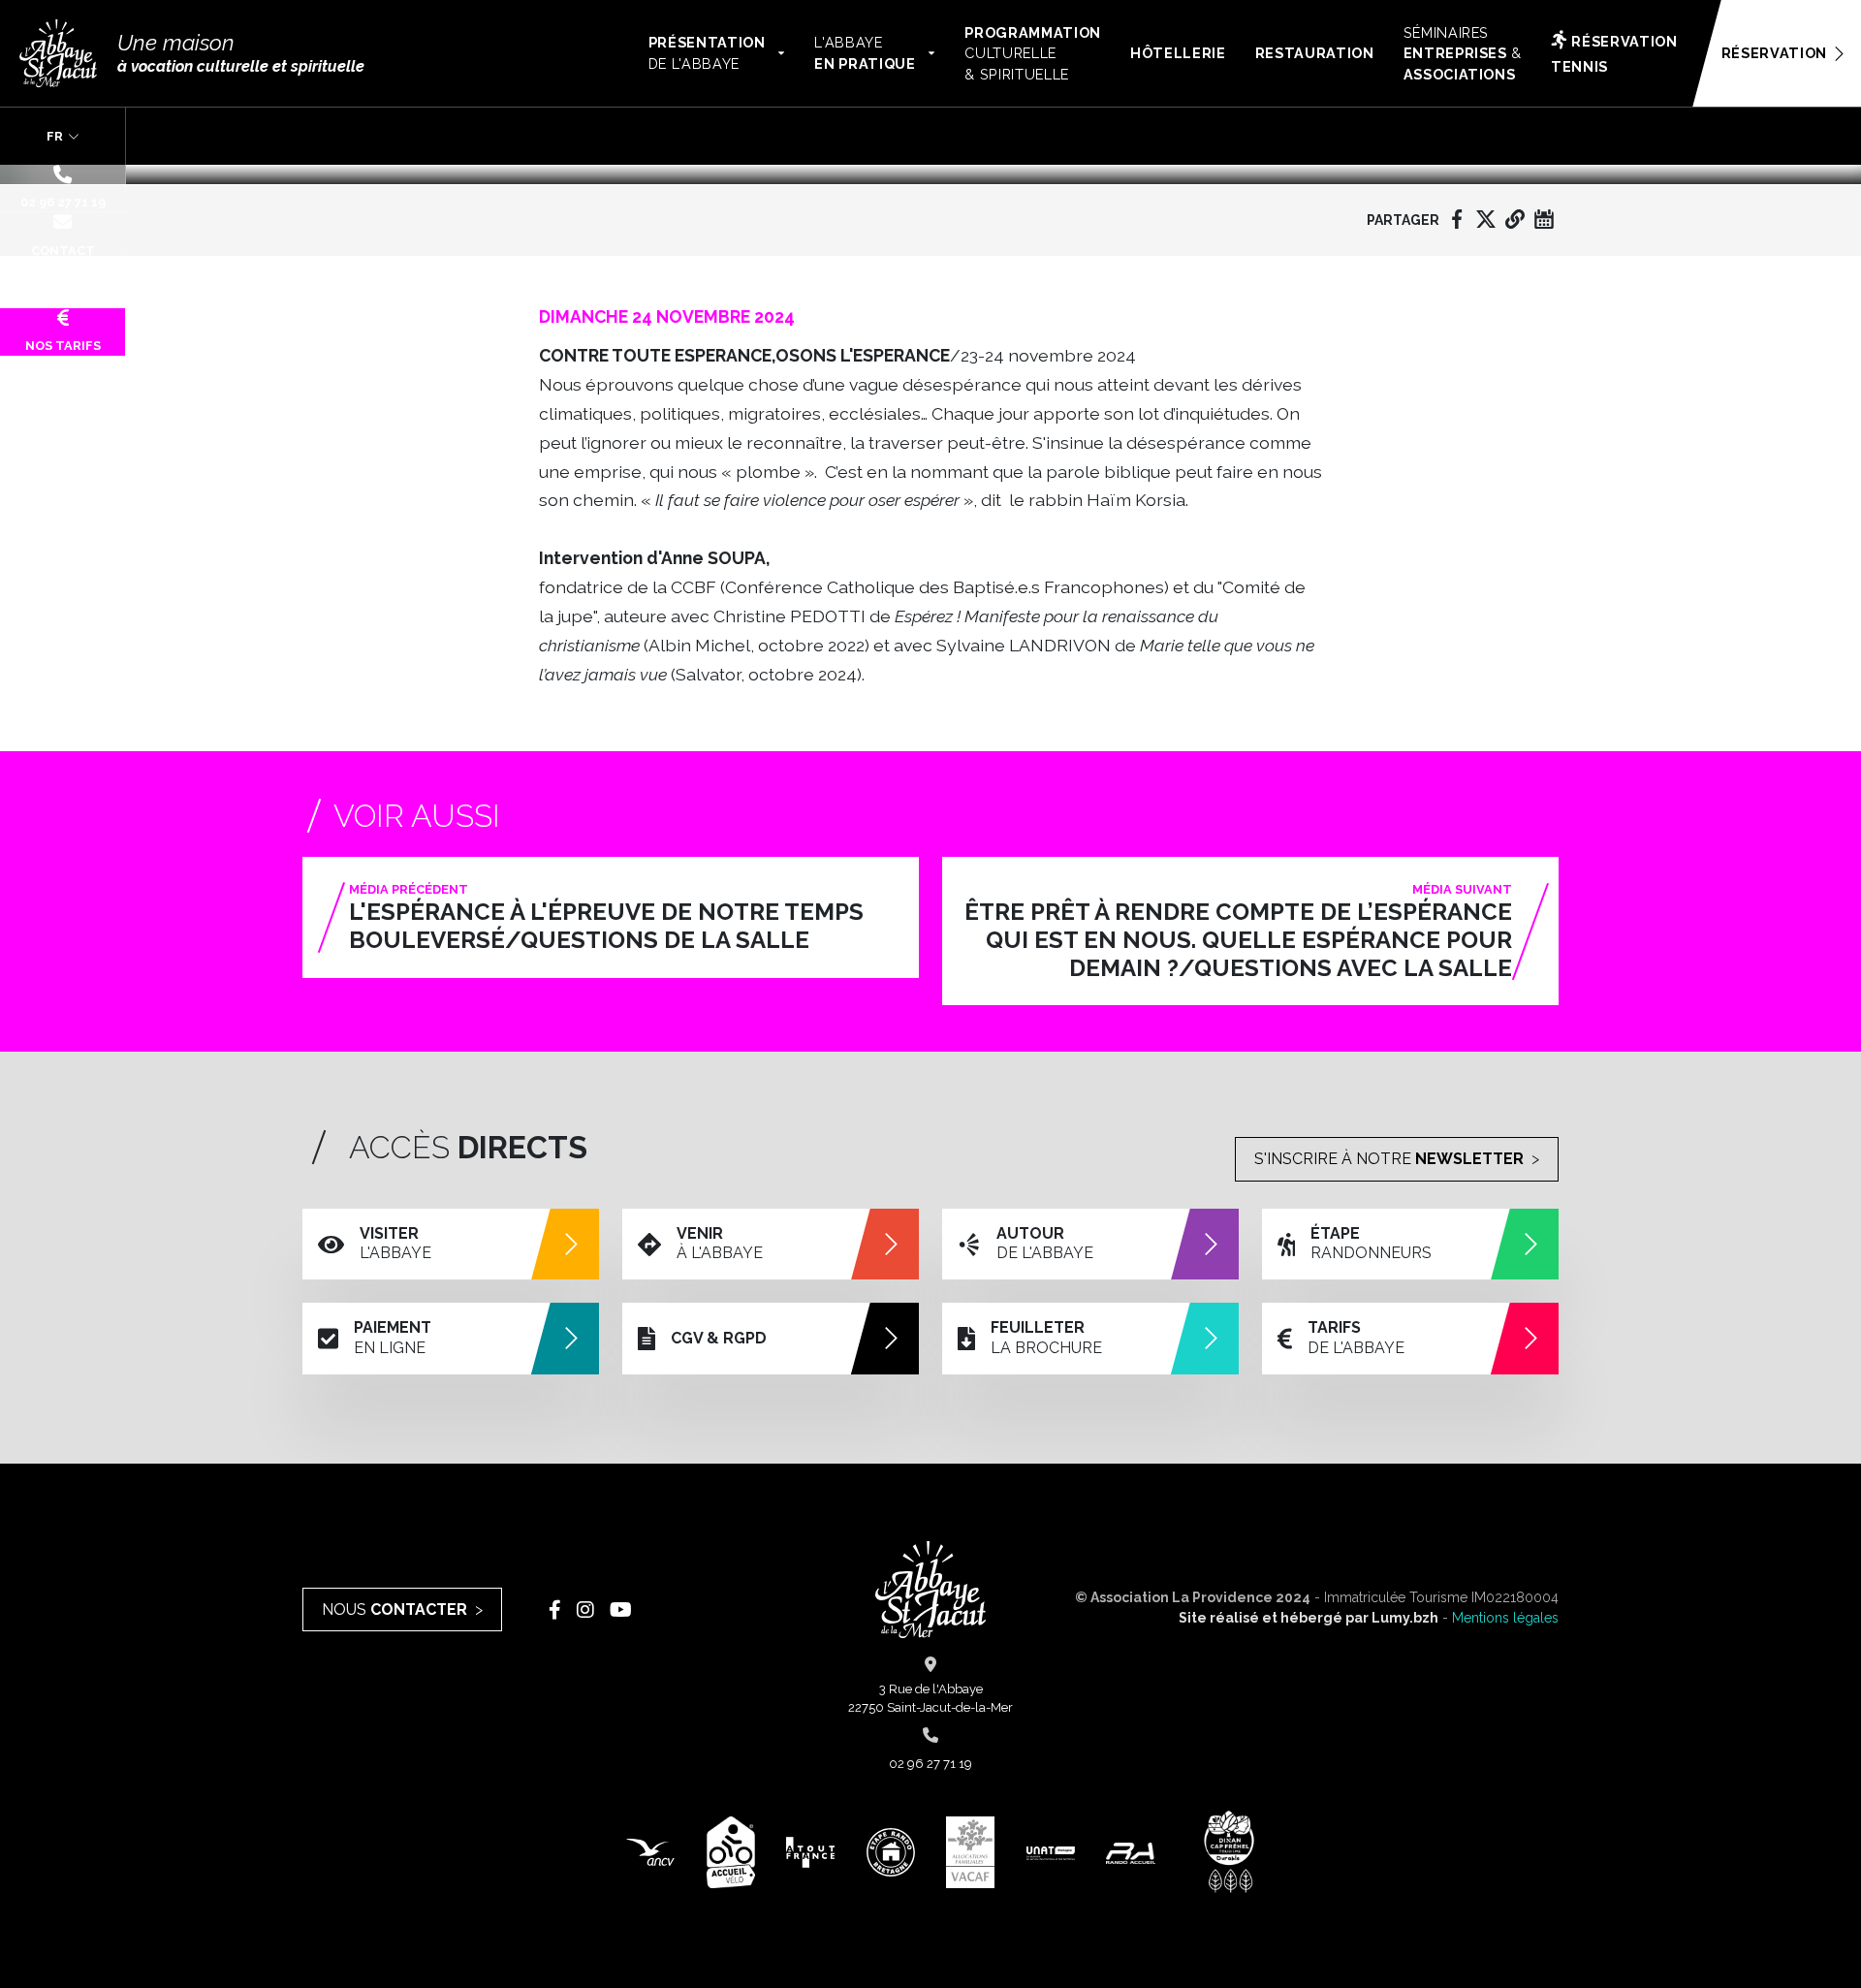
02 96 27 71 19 (63, 202)
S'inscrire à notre (1389, 1159)
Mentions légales (1505, 1618)
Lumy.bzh (1405, 1618)
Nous (394, 1609)
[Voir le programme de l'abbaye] (1544, 219)
